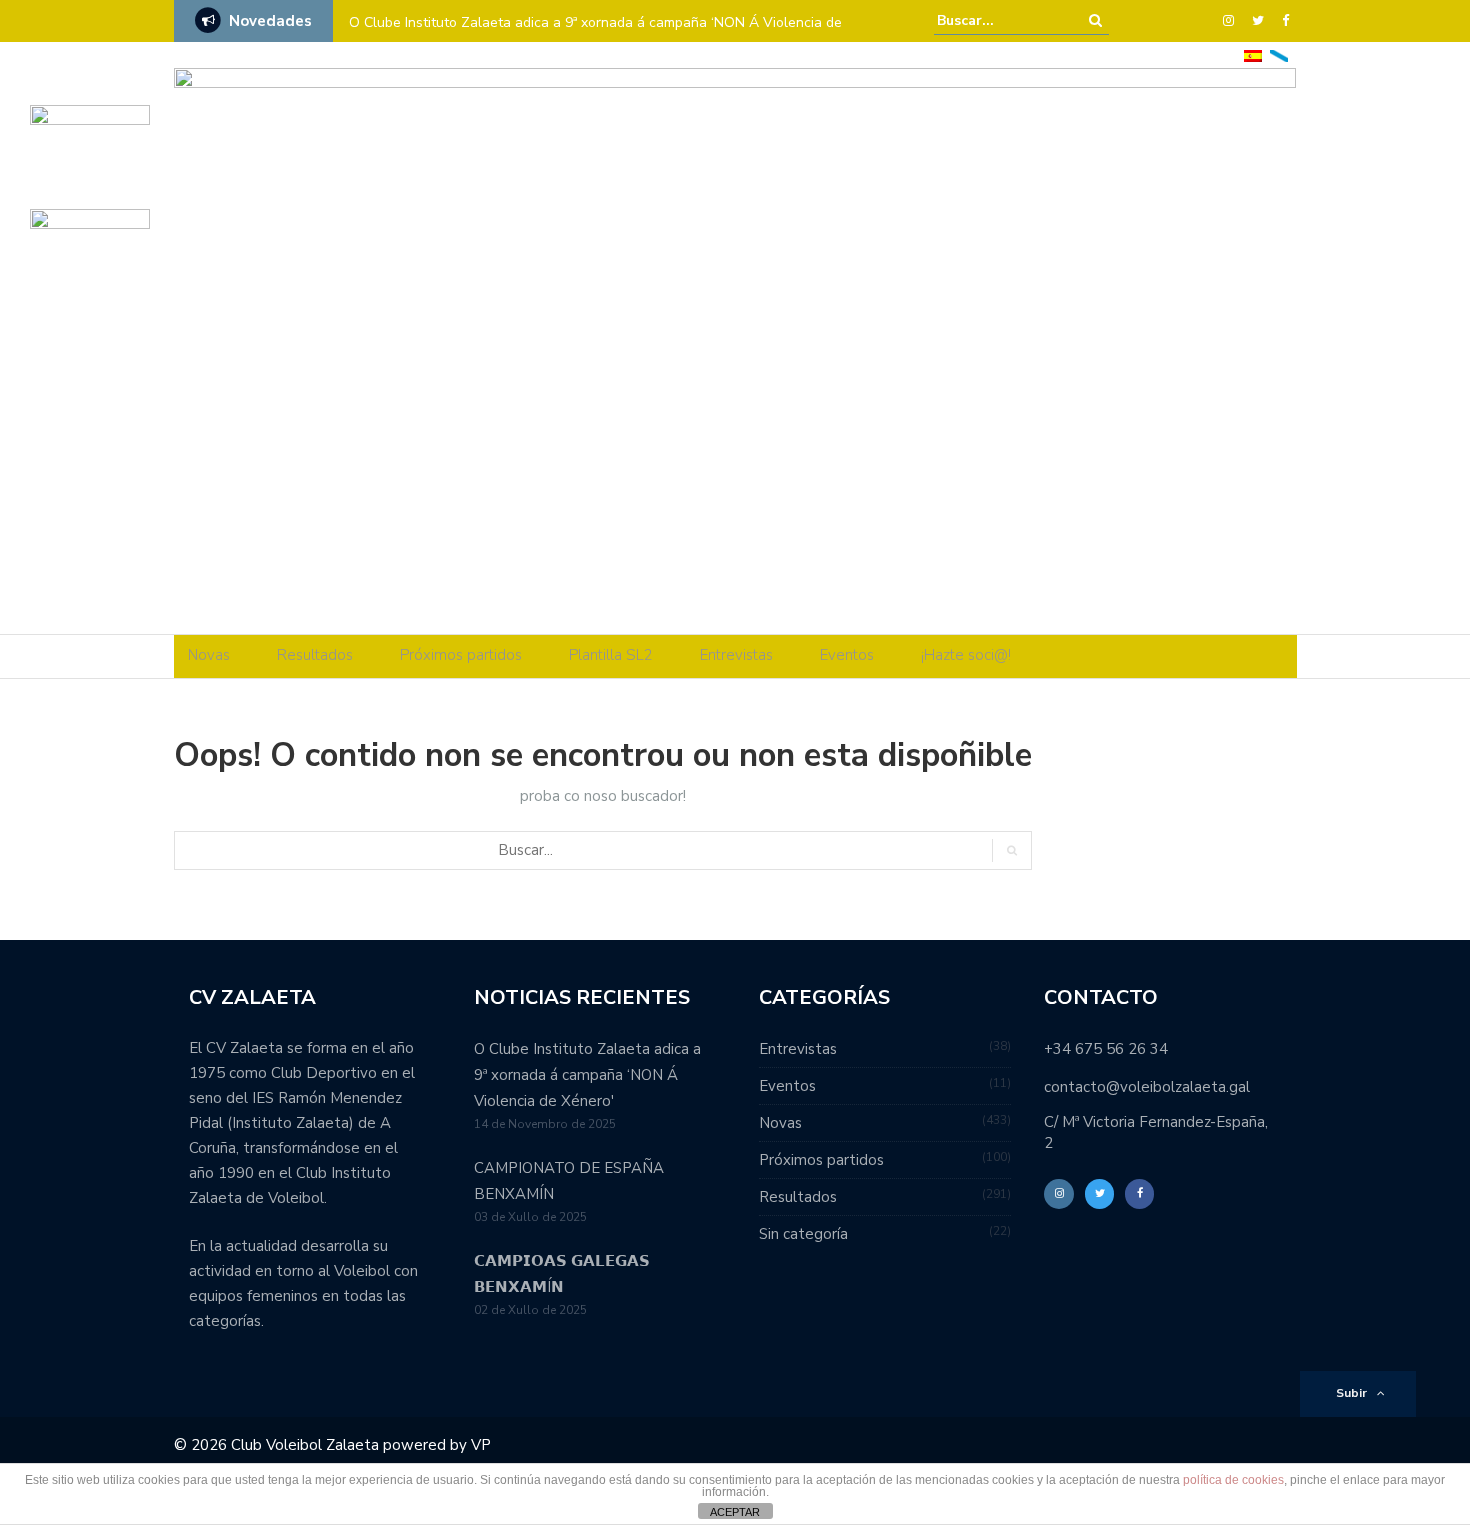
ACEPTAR (735, 1512)
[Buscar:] (998, 20)
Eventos (847, 655)
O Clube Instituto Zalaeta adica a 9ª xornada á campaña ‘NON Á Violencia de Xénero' (587, 1075)
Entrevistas (736, 655)
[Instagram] (1228, 21)
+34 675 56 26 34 (1106, 1049)
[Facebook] (1285, 21)
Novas (209, 655)
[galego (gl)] (1279, 54)
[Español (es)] (1253, 54)
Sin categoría (803, 1234)
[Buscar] (1095, 20)
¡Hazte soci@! (966, 655)
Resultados (315, 655)
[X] (1258, 21)
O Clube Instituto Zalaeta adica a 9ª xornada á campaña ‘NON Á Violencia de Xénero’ (595, 35)
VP (481, 1445)
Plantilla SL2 (611, 655)
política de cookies (1233, 1480)
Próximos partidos (461, 655)
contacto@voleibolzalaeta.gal (1147, 1087)
